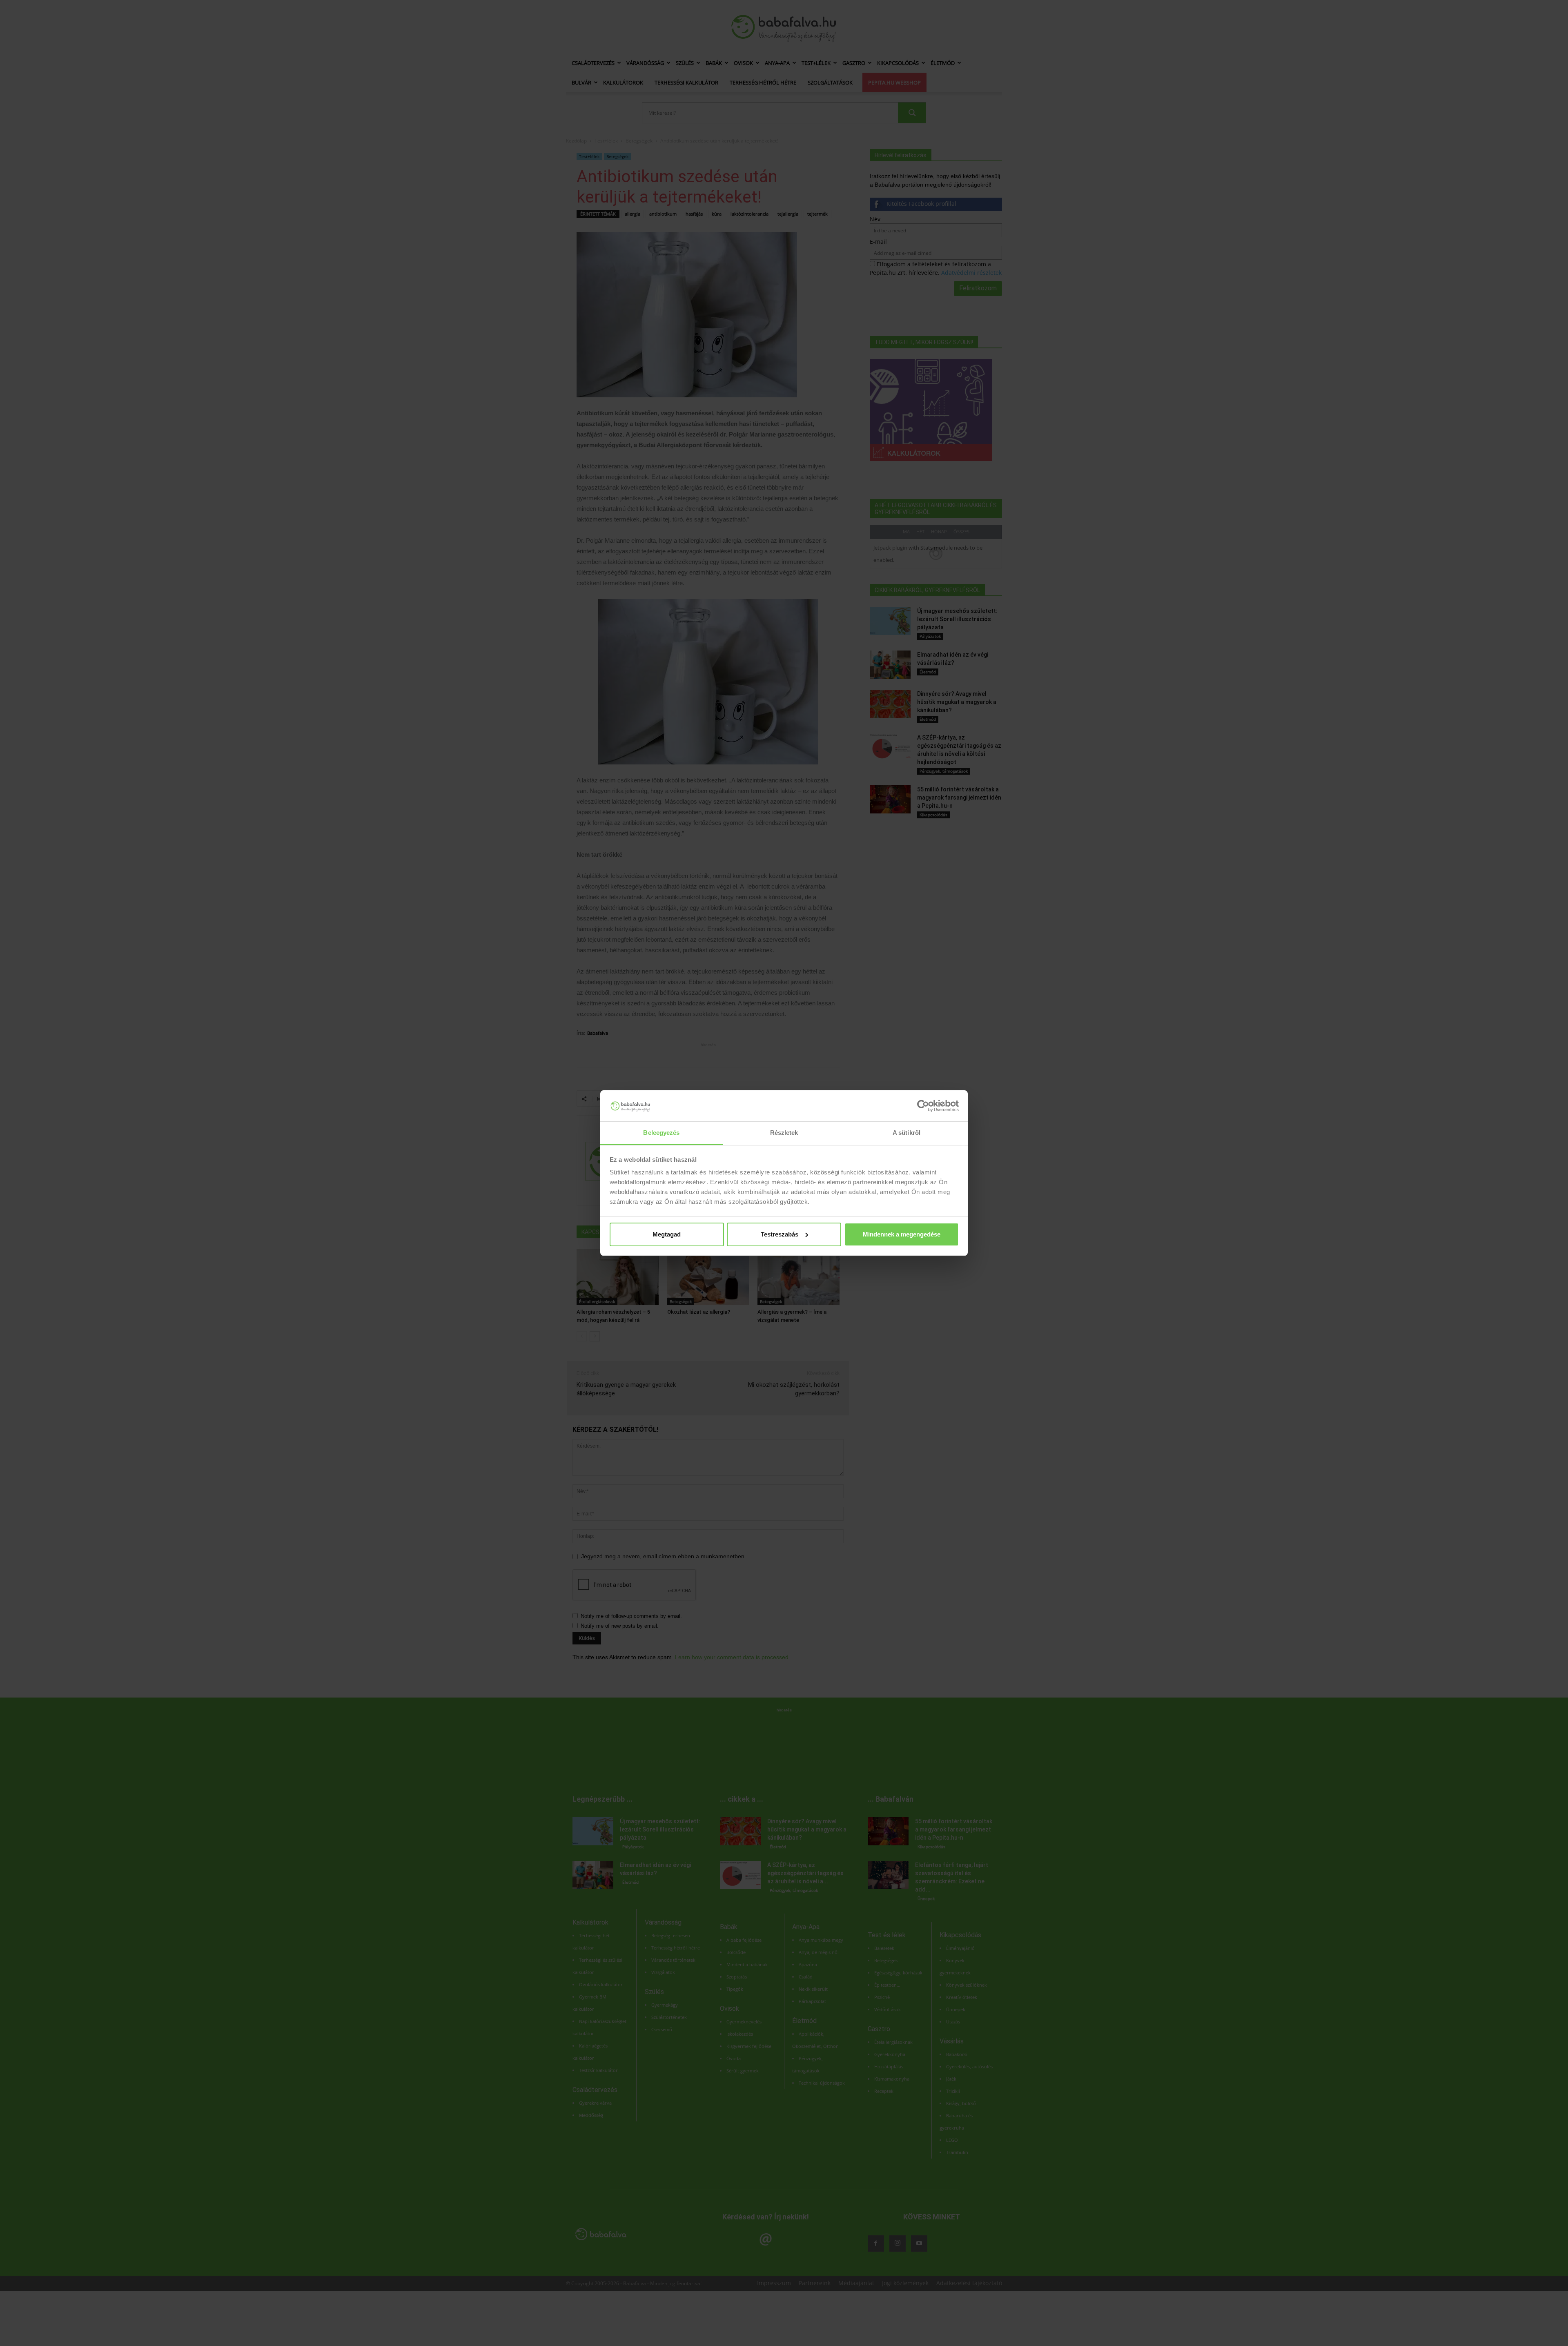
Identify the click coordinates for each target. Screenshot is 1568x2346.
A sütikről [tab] (906, 1133)
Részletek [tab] (784, 1133)
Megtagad (667, 1234)
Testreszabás (780, 1234)
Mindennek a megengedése (902, 1234)
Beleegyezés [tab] (661, 1133)
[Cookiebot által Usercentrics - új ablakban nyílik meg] (923, 1106)
